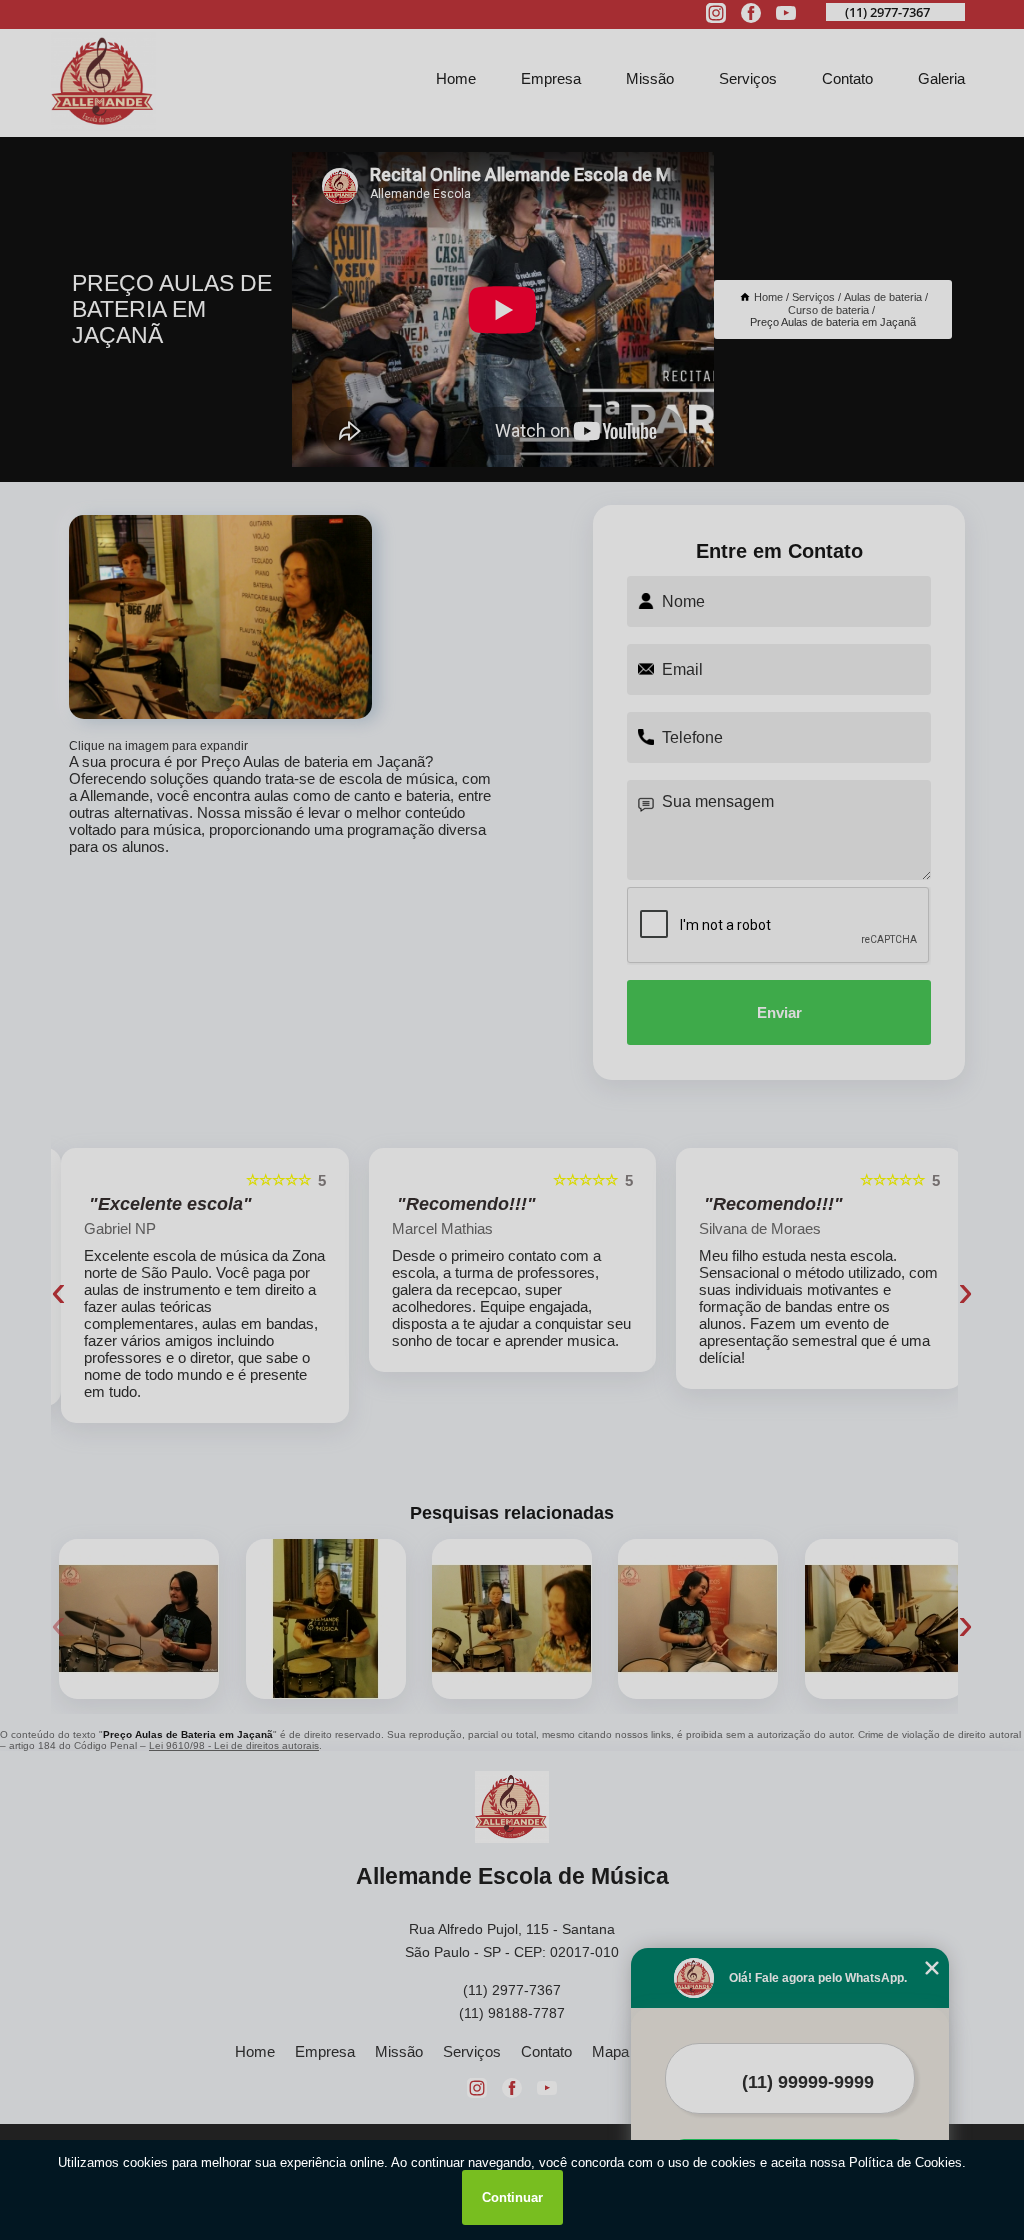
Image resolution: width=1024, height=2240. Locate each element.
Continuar (512, 2197)
